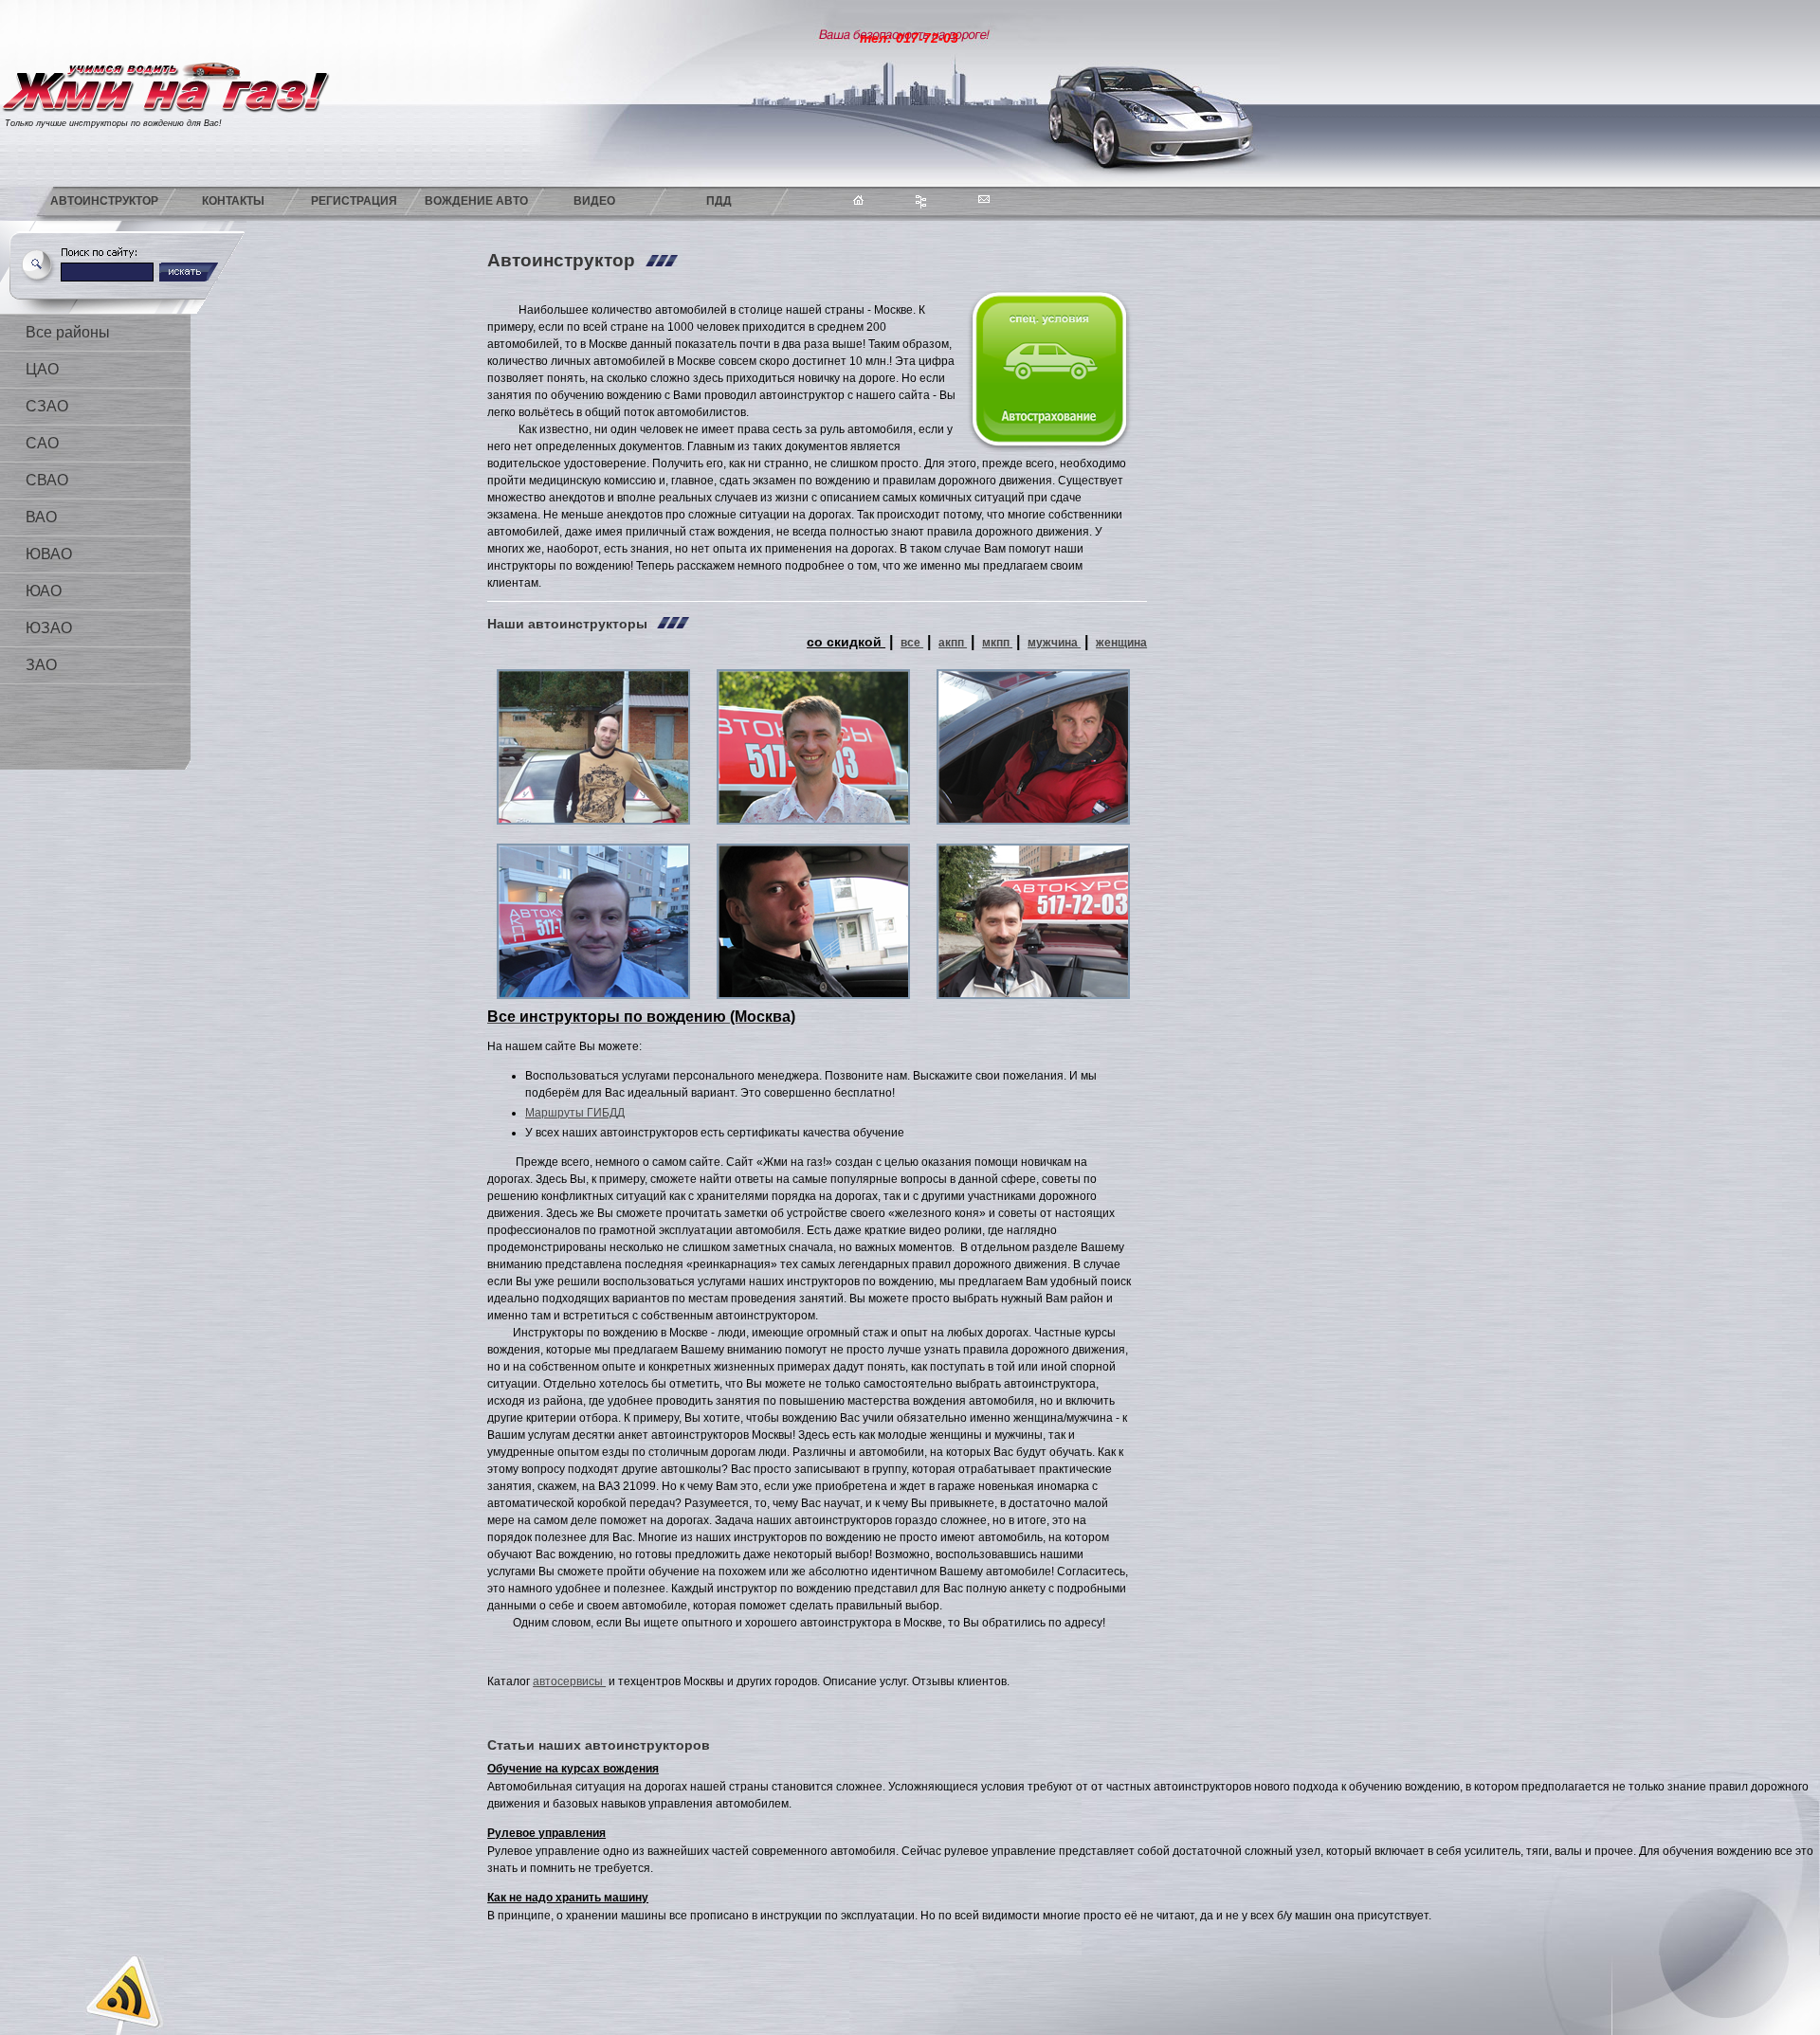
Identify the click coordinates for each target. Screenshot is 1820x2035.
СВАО (47, 480)
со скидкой (846, 642)
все (912, 643)
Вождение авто (476, 201)
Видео (594, 201)
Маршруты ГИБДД (575, 1113)
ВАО (41, 517)
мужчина (1054, 643)
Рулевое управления (546, 1833)
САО (42, 443)
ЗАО (41, 665)
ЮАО (44, 591)
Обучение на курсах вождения (573, 1769)
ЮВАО (49, 554)
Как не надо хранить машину (568, 1898)
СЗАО (47, 406)
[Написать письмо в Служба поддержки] (1010, 197)
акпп (953, 643)
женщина (1121, 643)
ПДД (719, 201)
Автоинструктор (104, 201)
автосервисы (569, 1681)
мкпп (997, 643)
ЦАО (42, 369)
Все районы (68, 332)
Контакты (233, 201)
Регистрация (354, 201)
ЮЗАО (49, 628)
